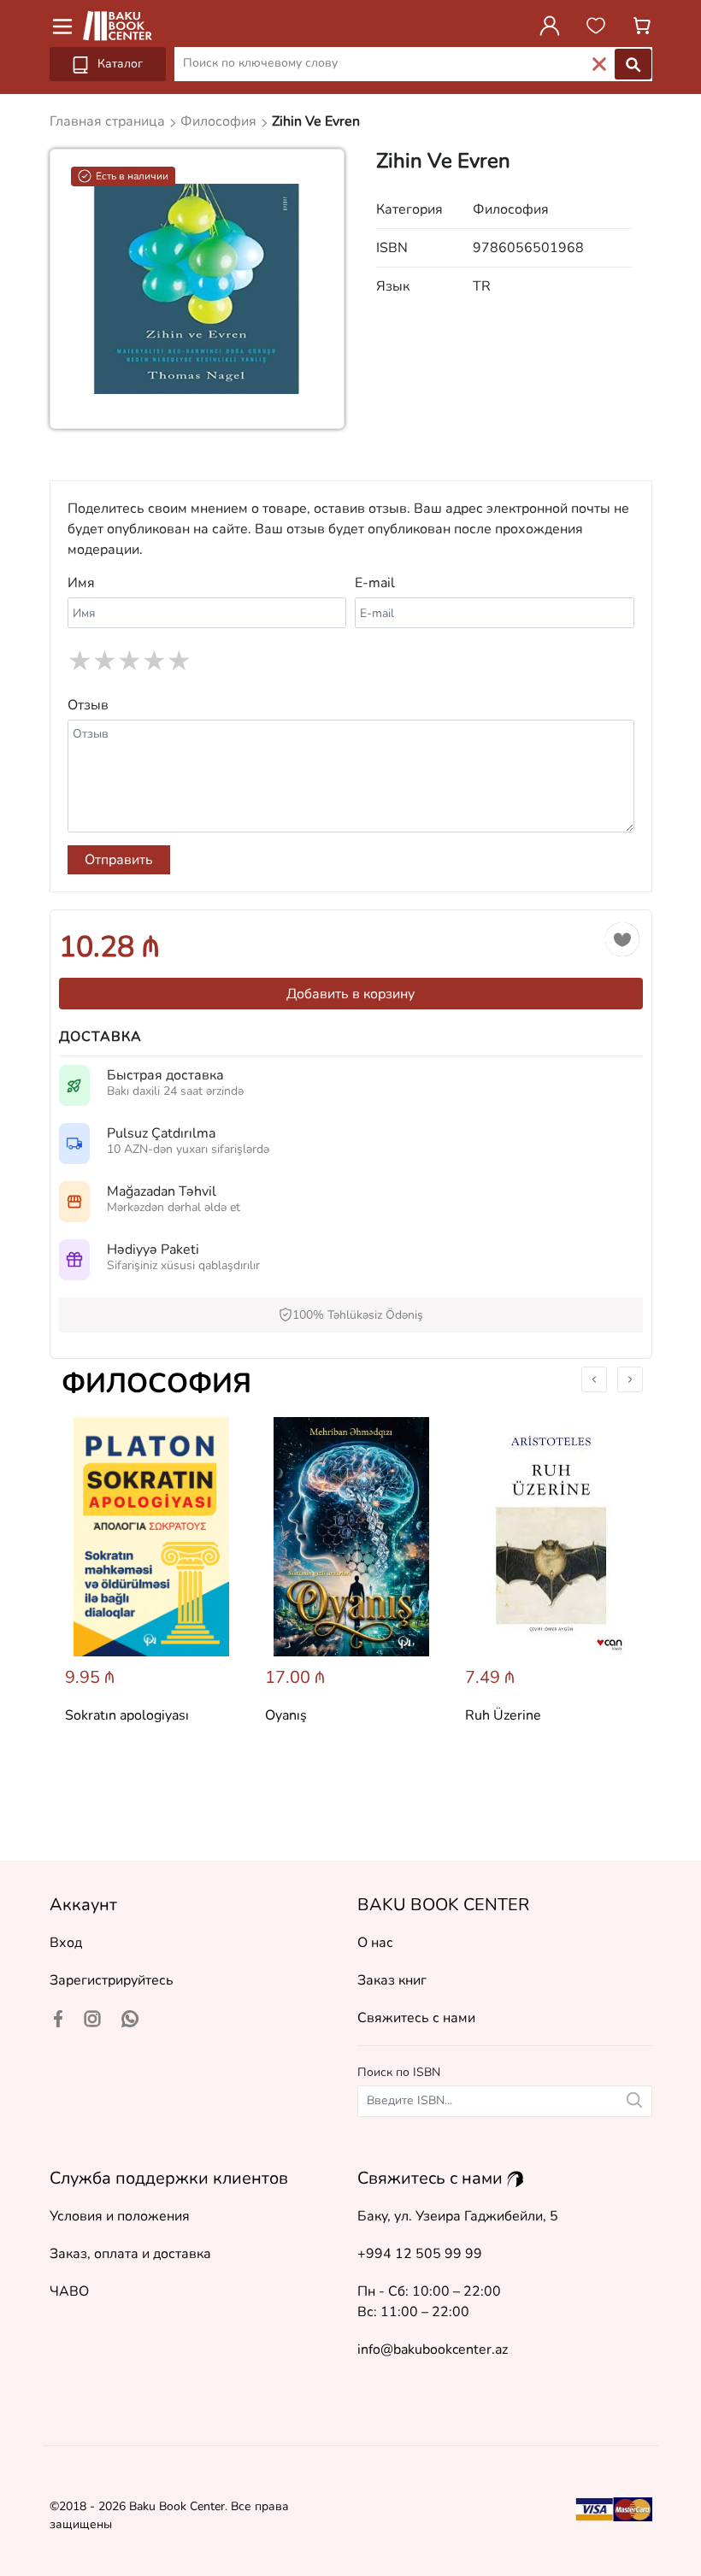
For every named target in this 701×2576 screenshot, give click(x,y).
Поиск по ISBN (399, 2072)
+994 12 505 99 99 (420, 2254)
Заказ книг (392, 1980)
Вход (66, 1943)
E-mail (375, 583)
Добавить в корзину (350, 994)
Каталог (118, 64)
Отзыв (88, 705)
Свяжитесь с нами (416, 2018)
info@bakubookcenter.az (433, 2350)
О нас (375, 1943)
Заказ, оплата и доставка (130, 2254)
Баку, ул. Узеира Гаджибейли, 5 (458, 2216)
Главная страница (109, 121)
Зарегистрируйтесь (112, 1980)
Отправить (119, 860)
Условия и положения (120, 2216)
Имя (81, 583)
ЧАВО (69, 2291)
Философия (156, 1383)
